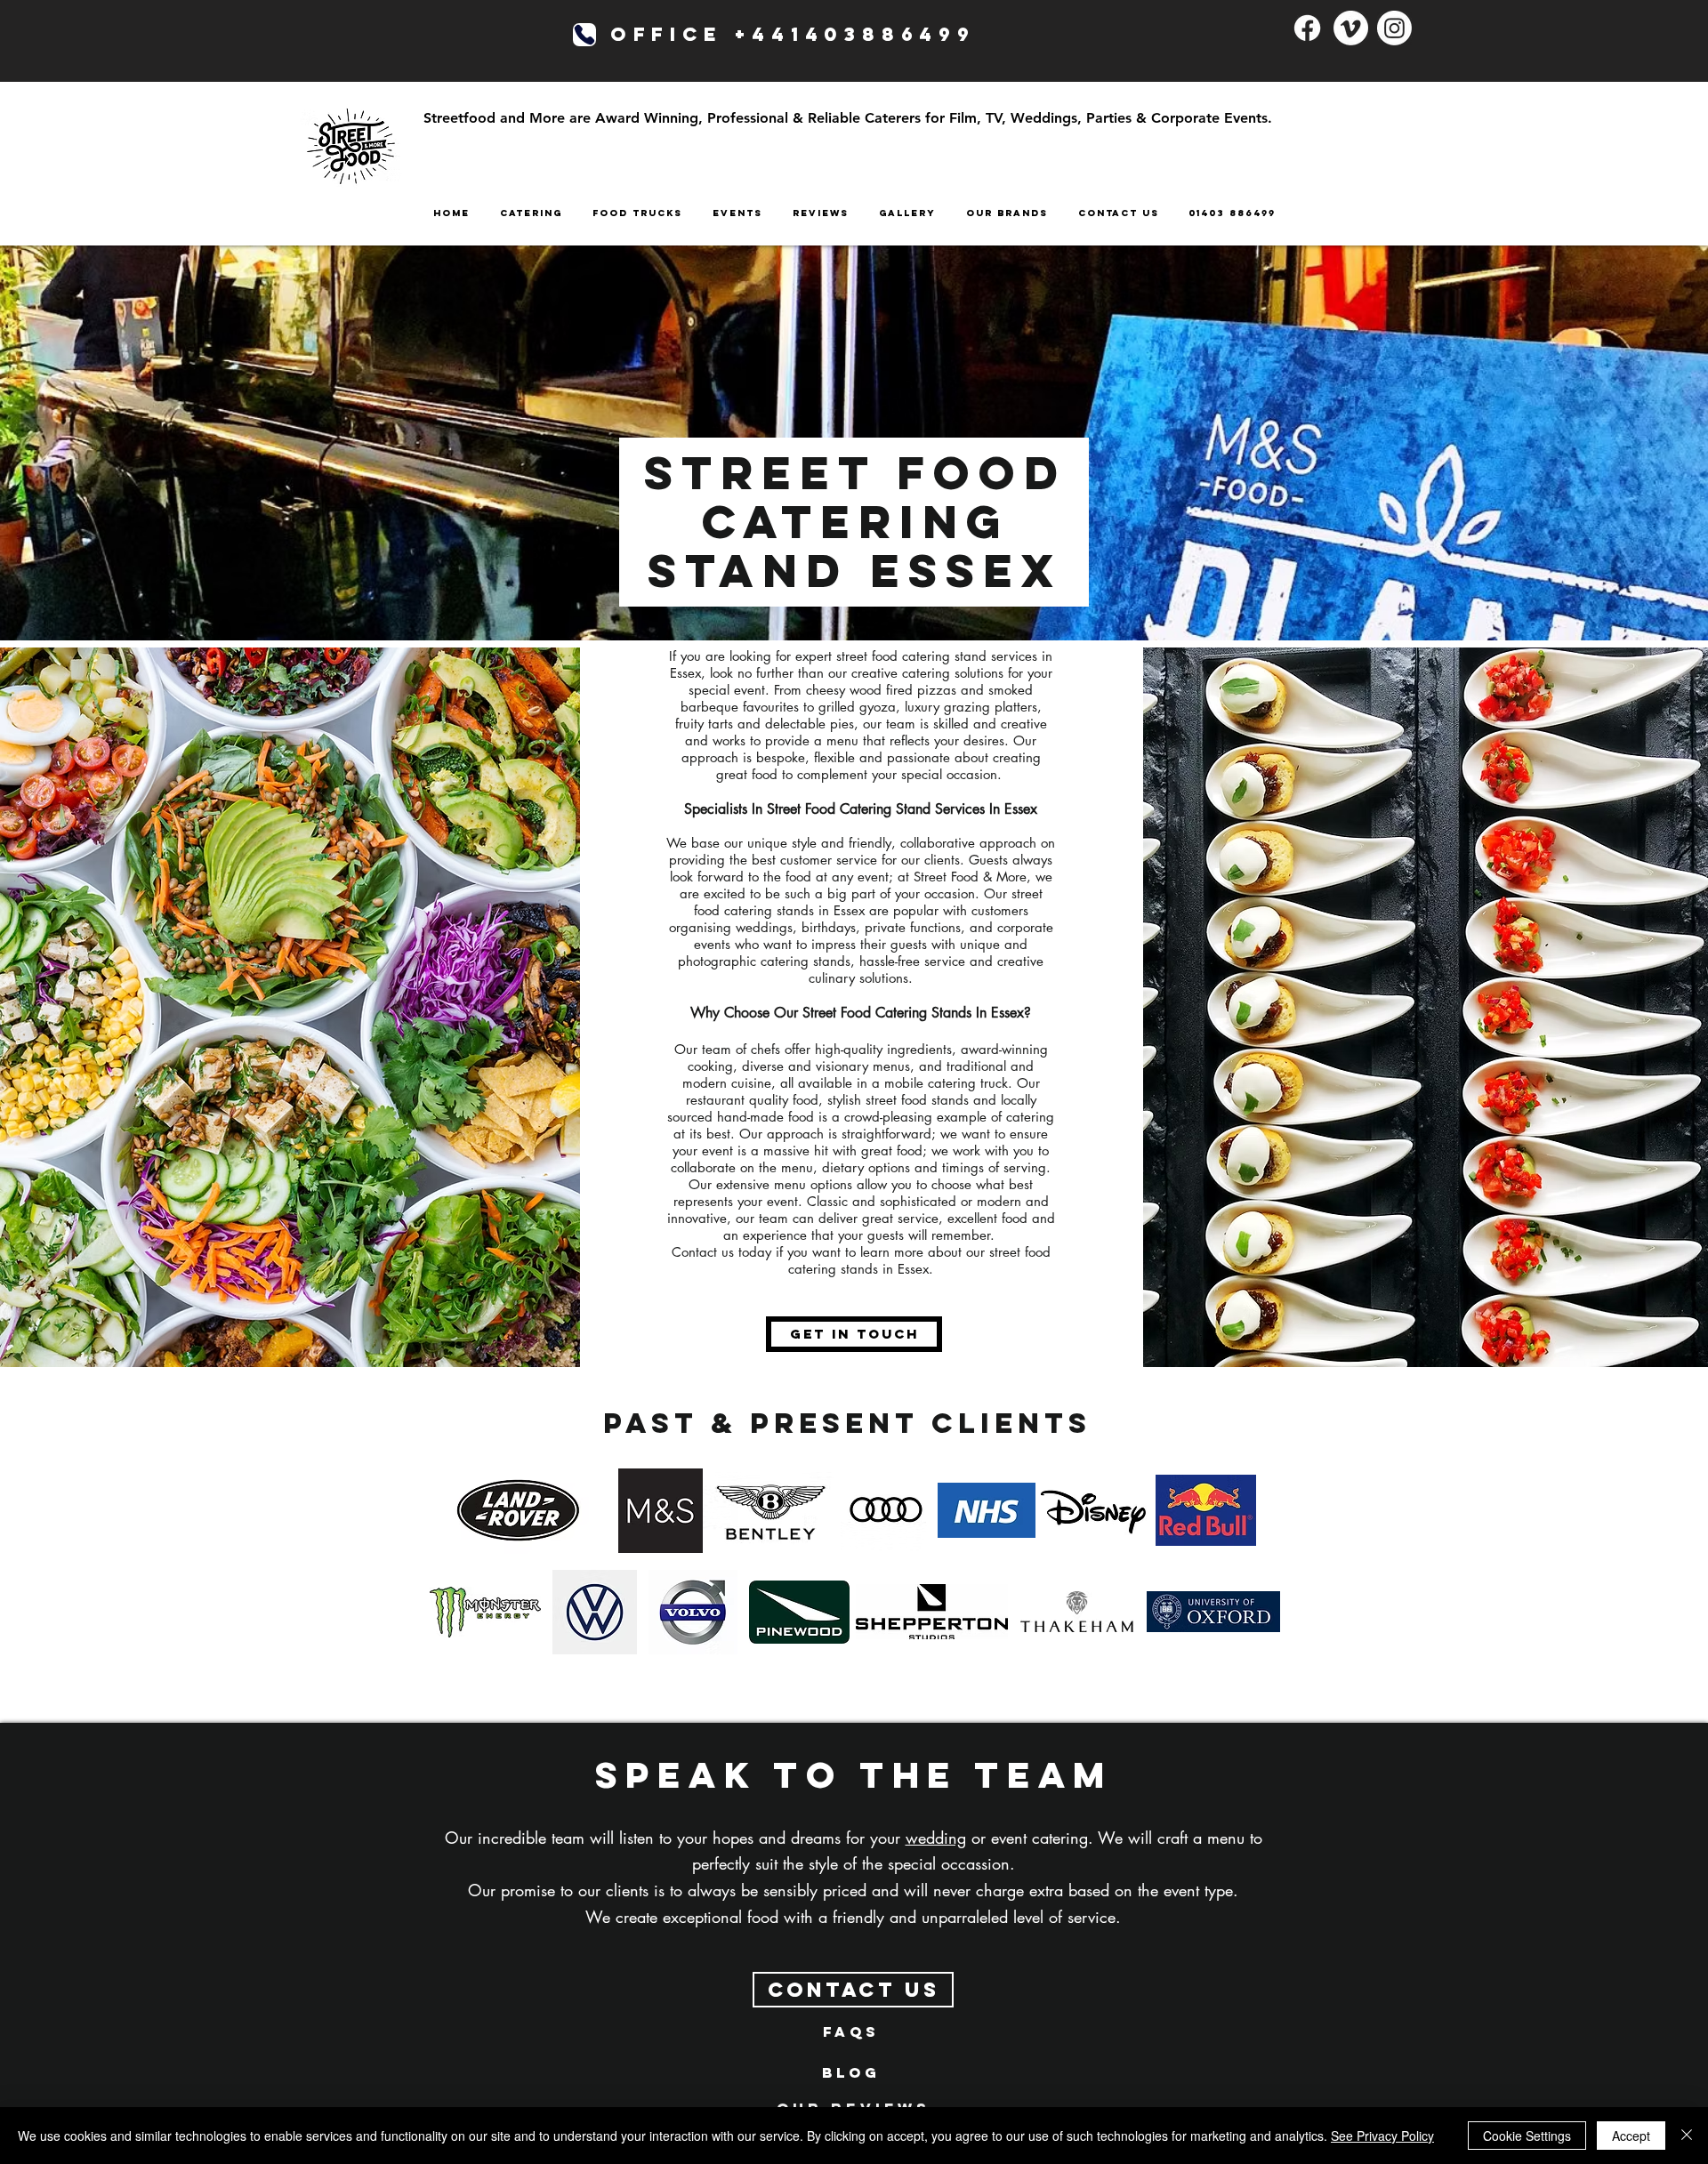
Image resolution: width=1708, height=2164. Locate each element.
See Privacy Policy (1382, 2136)
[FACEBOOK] (1307, 28)
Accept (1631, 2136)
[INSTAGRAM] (1394, 28)
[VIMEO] (1351, 28)
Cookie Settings (1527, 2136)
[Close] (1687, 2136)
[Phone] (584, 35)
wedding (936, 1838)
